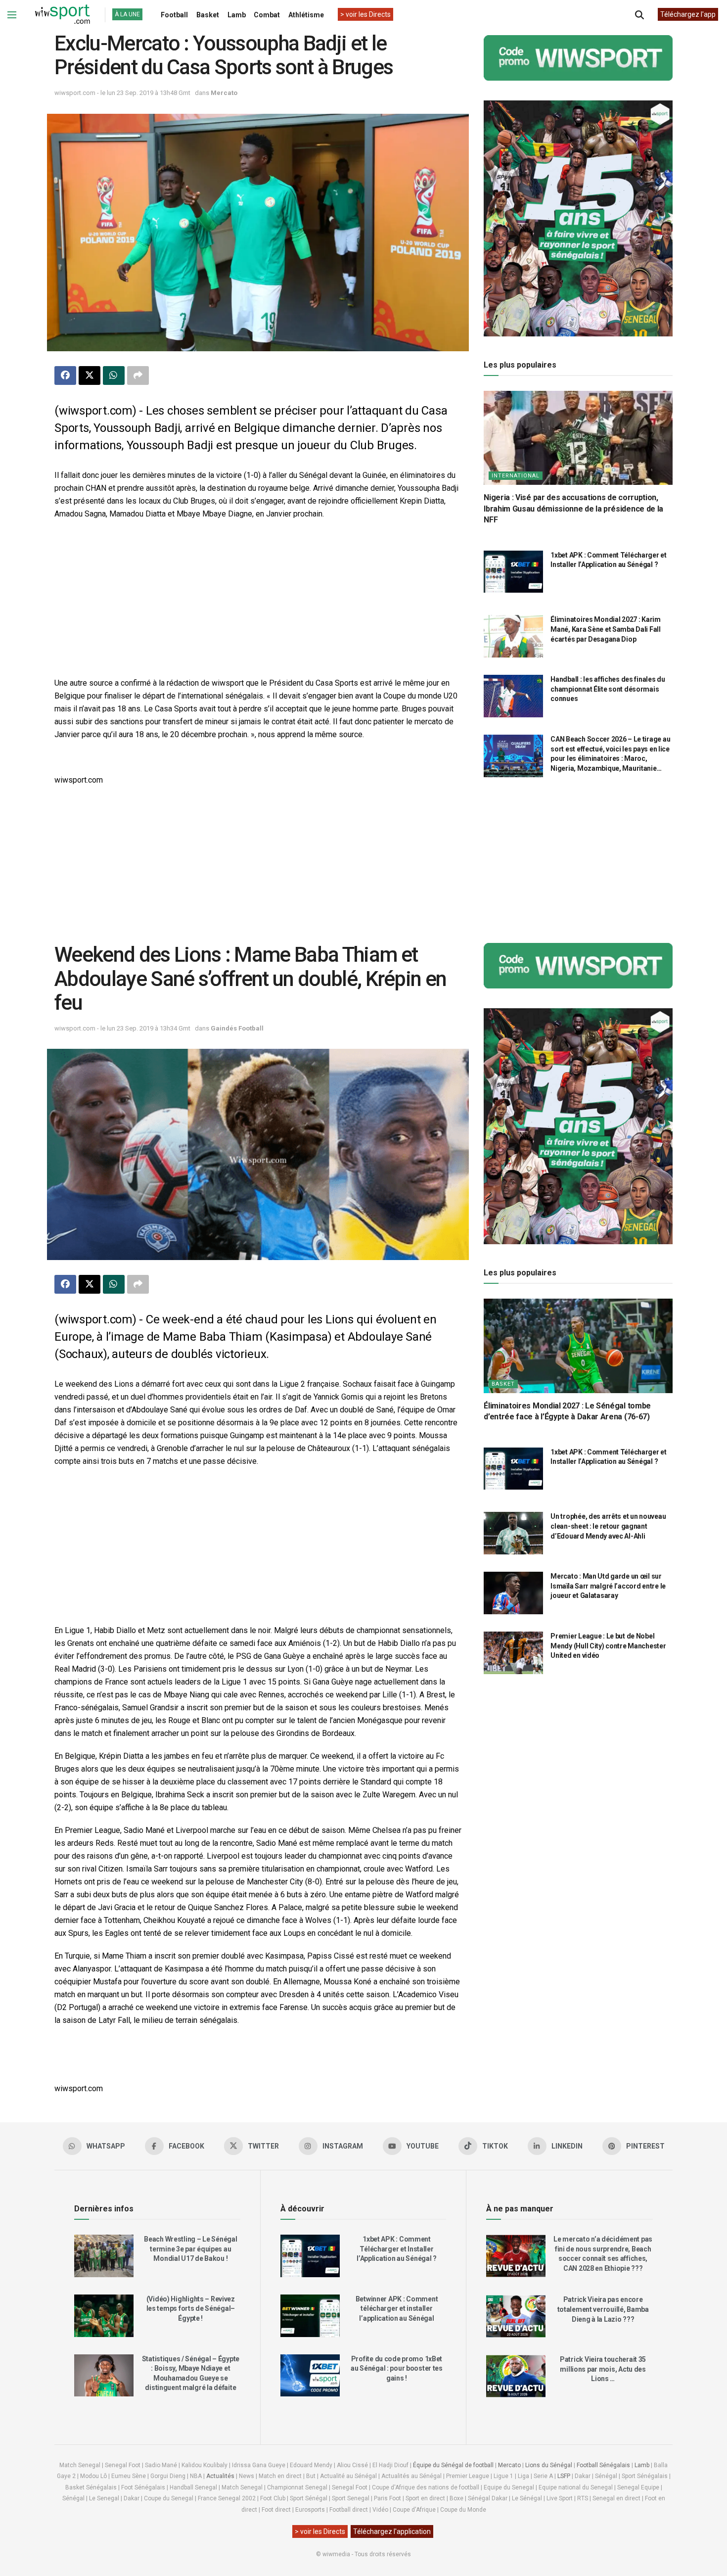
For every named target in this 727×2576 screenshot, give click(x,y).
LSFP (564, 2476)
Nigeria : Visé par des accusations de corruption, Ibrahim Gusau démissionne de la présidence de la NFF (573, 509)
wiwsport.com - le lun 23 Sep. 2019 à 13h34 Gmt (122, 1028)
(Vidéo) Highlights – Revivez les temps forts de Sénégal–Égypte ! (191, 2309)
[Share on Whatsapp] (114, 375)
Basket (208, 15)
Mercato (224, 93)
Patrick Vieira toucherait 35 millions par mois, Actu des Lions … (603, 2369)
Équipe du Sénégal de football (453, 2465)
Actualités (220, 2476)
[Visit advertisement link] (578, 58)
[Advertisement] (258, 600)
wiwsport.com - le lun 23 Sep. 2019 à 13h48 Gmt (122, 93)
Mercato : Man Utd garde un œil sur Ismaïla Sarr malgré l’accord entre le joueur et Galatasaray (608, 1586)
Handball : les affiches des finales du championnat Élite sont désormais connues (608, 689)
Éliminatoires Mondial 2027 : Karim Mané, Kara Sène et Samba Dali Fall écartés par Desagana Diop (605, 629)
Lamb (237, 15)
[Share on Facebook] (65, 375)
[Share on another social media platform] (138, 375)
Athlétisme (306, 15)
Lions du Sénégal (549, 2465)
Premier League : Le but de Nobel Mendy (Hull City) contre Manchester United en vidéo (608, 1646)
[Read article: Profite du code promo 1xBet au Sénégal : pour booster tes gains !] (310, 2376)
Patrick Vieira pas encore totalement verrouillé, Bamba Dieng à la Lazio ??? (603, 2309)
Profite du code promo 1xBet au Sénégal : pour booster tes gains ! (397, 2368)
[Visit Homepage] (62, 15)
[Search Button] (639, 15)
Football (174, 15)
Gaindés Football (237, 1028)
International (516, 476)
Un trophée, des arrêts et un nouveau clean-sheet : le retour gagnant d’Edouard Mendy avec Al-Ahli (608, 1526)
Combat (267, 15)
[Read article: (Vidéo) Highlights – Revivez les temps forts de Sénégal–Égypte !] (104, 2316)
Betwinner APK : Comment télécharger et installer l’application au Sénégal (397, 2309)
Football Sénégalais (603, 2465)
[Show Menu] (12, 15)
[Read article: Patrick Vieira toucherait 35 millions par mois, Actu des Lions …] (516, 2376)
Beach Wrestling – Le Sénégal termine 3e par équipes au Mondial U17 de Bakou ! (190, 2249)
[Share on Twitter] (90, 375)
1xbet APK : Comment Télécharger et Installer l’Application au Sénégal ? (397, 2249)
